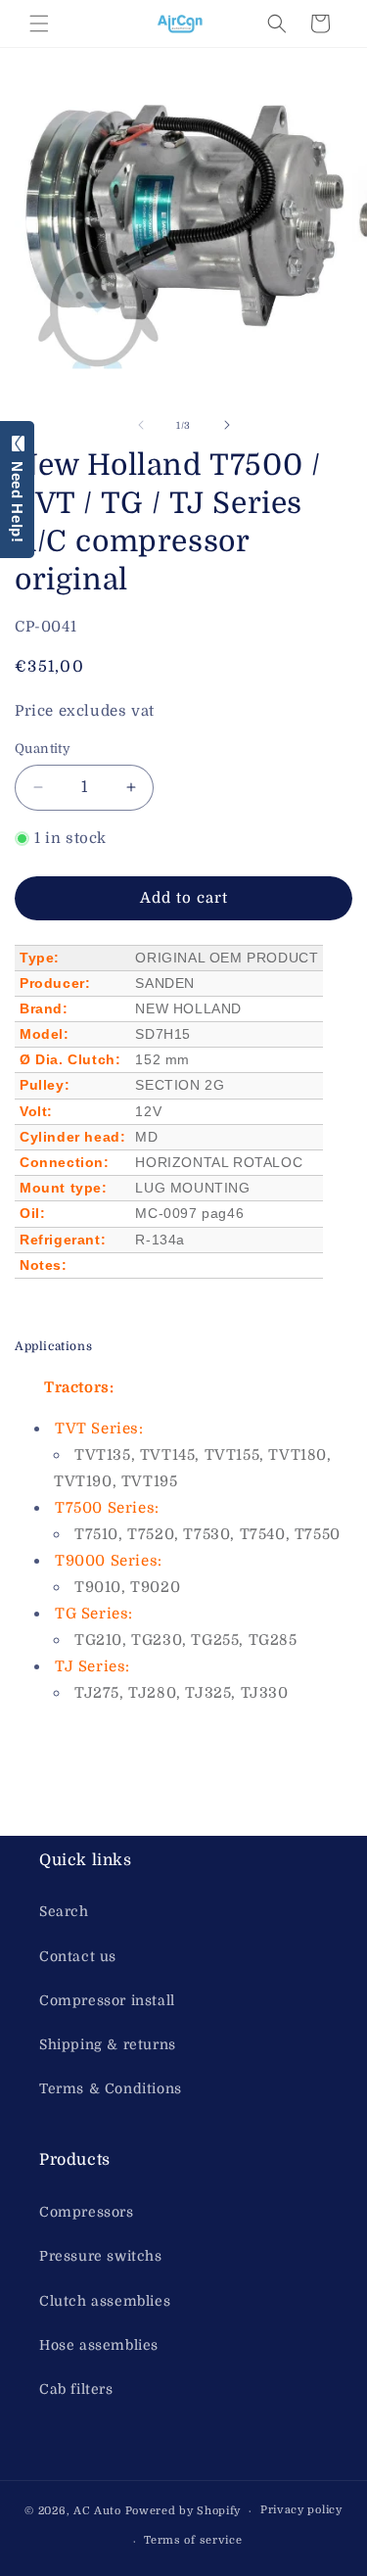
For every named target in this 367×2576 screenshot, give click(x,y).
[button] (39, 23)
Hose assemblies (99, 2345)
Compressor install (107, 2000)
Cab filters (76, 2389)
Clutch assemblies (105, 2301)
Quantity (43, 749)
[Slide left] (141, 425)
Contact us (78, 1956)
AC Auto (97, 2511)
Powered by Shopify (183, 2511)
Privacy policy (301, 2510)
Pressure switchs (101, 2256)
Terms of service (193, 2540)
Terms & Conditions (111, 2088)
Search (64, 1911)
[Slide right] (227, 425)
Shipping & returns (108, 2044)
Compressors (87, 2212)
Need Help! (17, 497)
